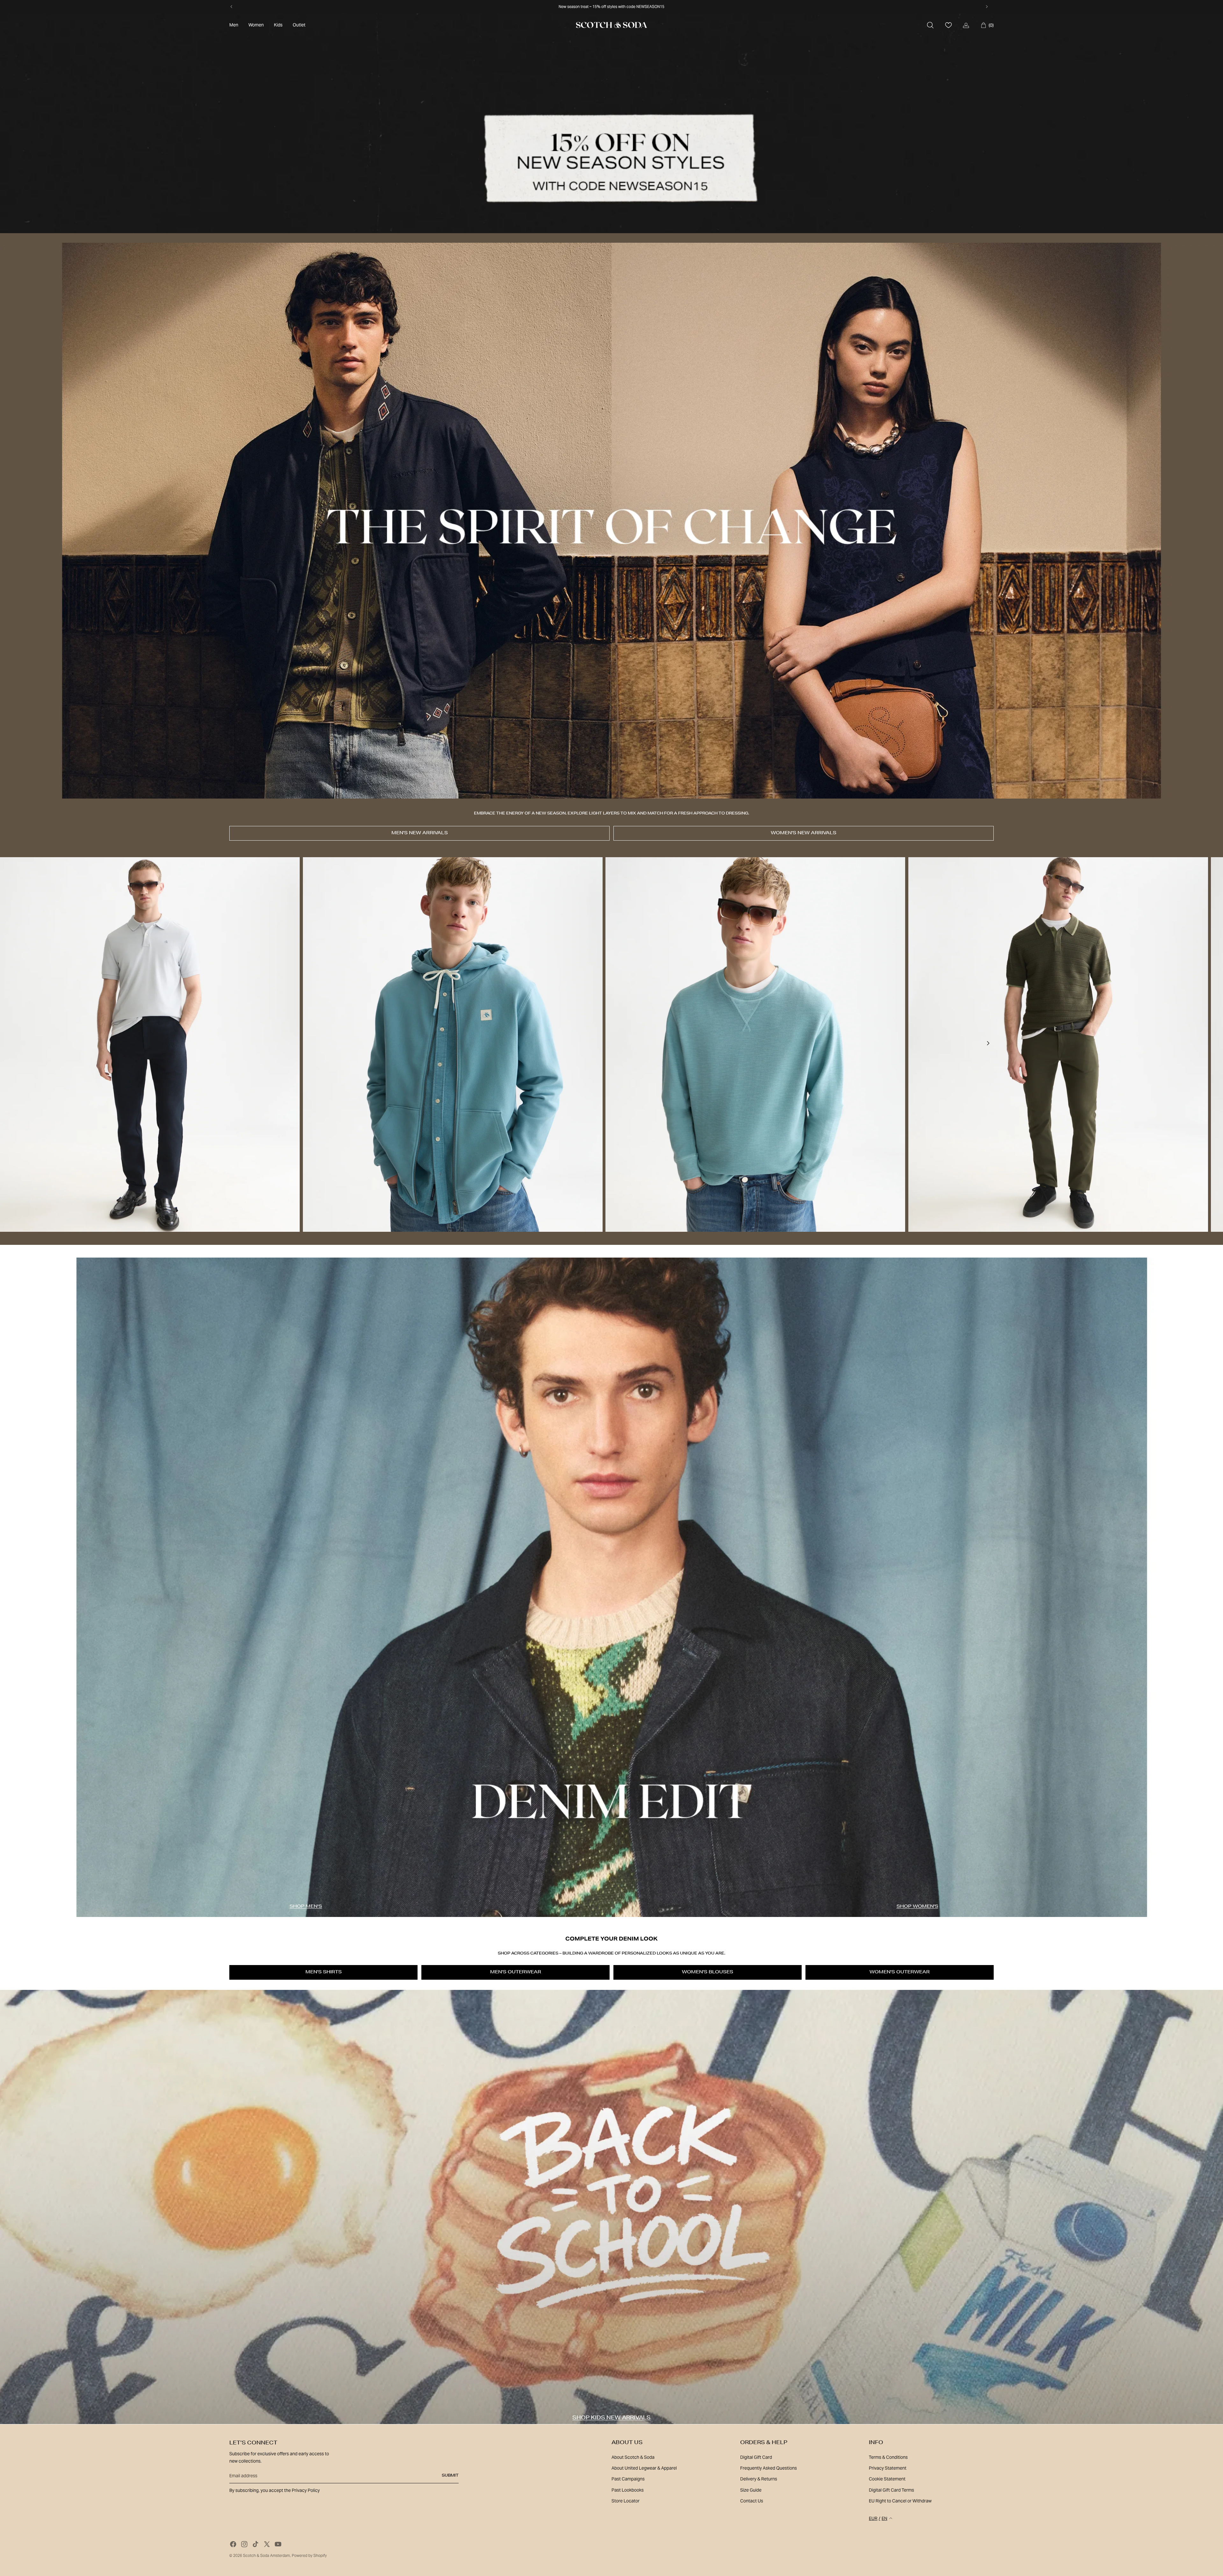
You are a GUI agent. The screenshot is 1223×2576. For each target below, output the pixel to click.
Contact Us (752, 2501)
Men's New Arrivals (420, 833)
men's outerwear (516, 1972)
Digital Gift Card (756, 2457)
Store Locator (626, 2501)
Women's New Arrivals (804, 833)
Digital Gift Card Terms (891, 2490)
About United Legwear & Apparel (644, 2468)
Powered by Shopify (309, 2555)
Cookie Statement (887, 2479)
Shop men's (306, 1907)
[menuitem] (234, 25)
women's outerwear (900, 1972)
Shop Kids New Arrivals (611, 2418)
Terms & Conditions (888, 2457)
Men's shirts (324, 1972)
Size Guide (751, 2490)
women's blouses (708, 1972)
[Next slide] (988, 1044)
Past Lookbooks (628, 2490)
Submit (450, 2476)
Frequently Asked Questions (769, 2468)
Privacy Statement (888, 2468)
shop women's (917, 1907)
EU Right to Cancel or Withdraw (900, 2501)
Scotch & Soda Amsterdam (266, 2555)
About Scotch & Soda (633, 2457)
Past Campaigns (628, 2479)
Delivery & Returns (759, 2479)
